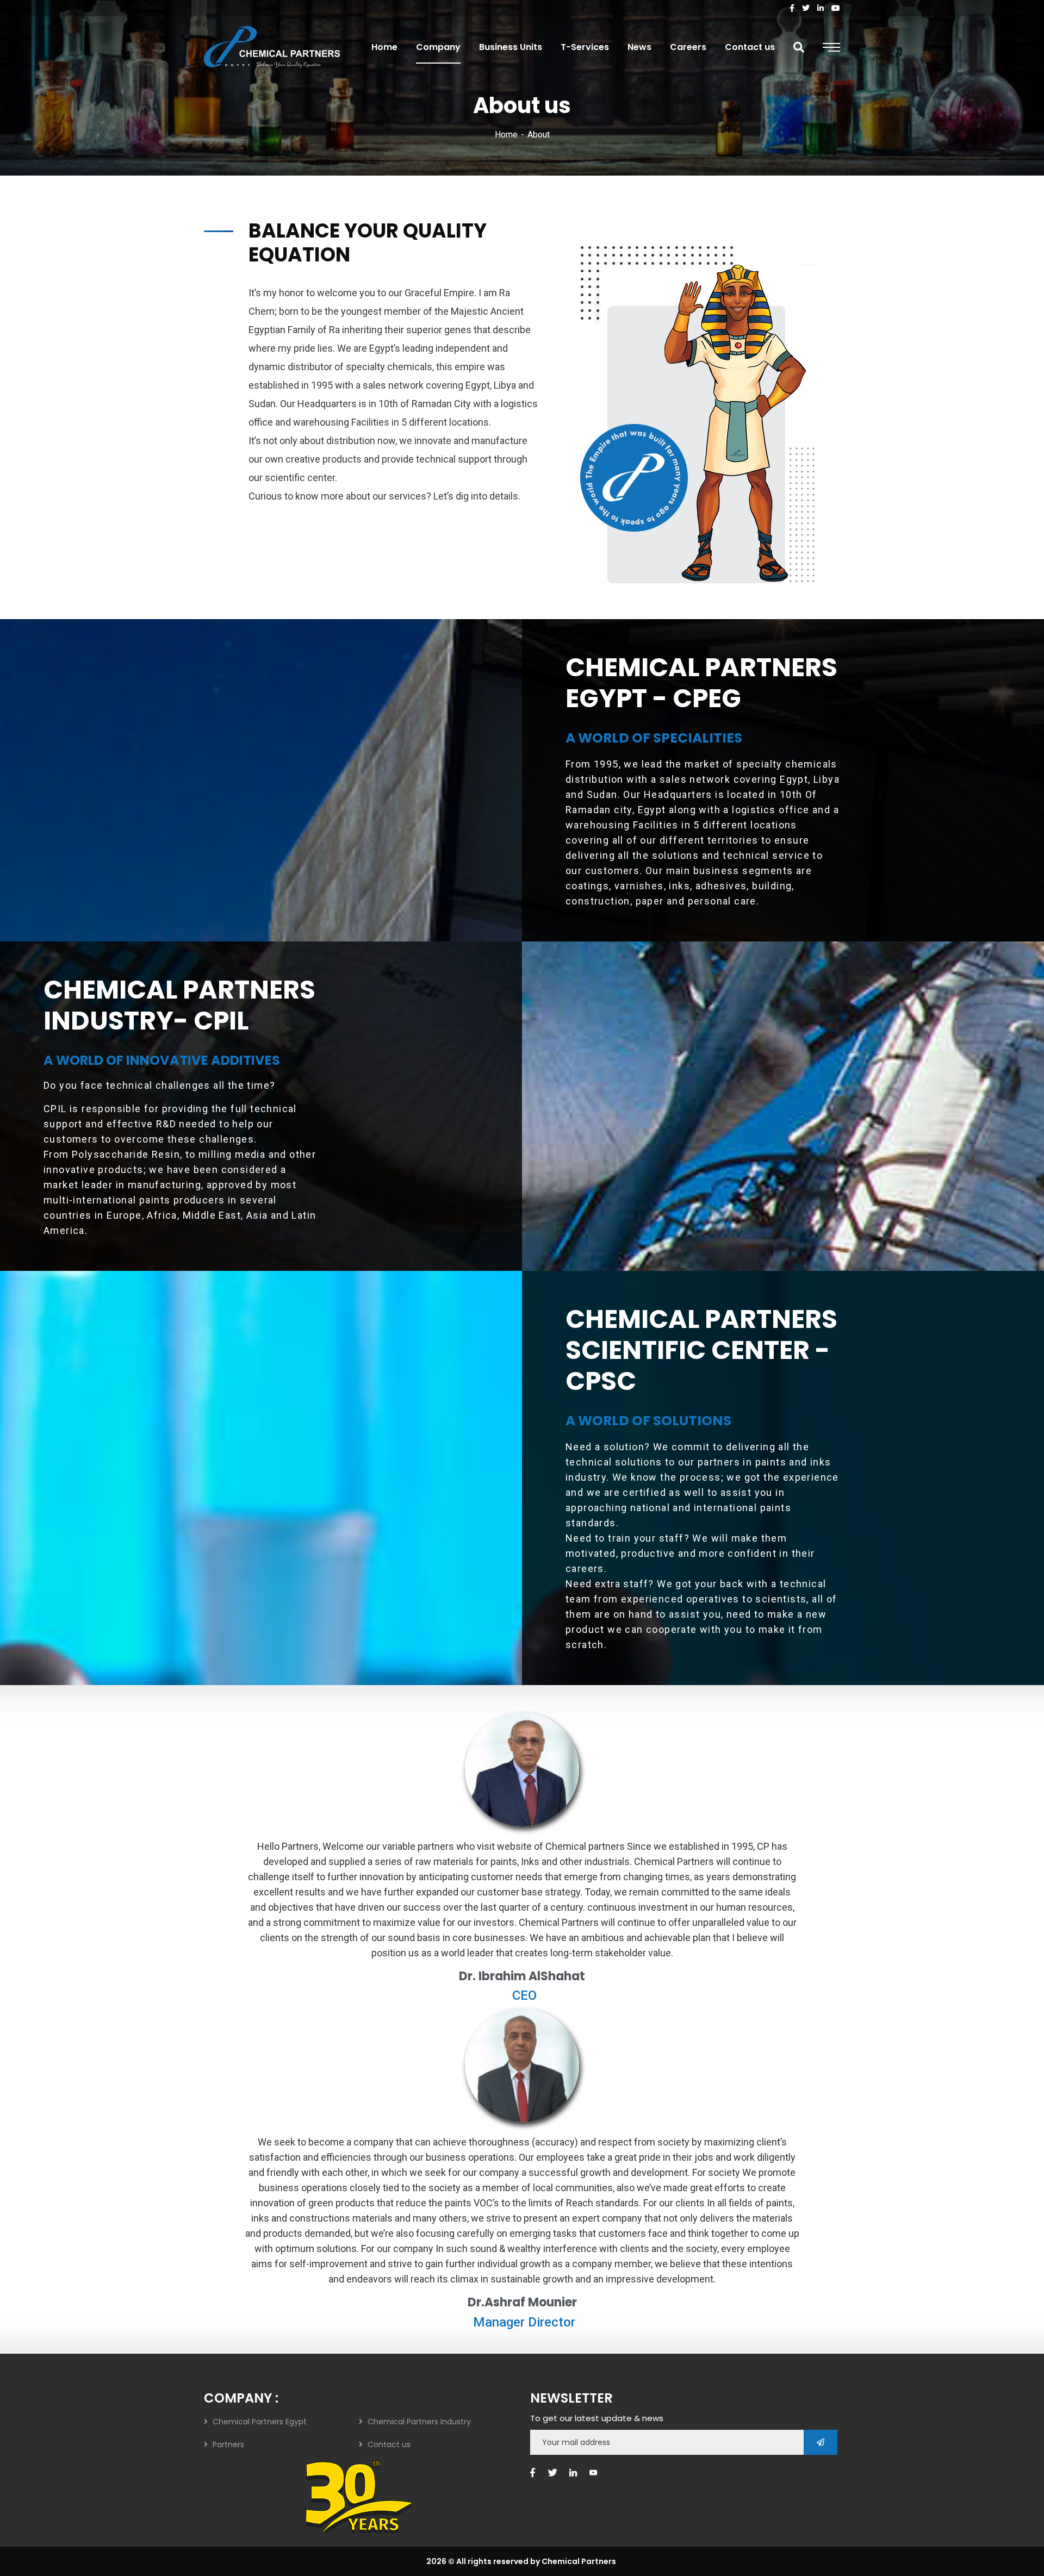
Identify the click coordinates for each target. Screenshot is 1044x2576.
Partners (228, 2444)
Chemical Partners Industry (419, 2422)
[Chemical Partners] (272, 47)
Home (506, 135)
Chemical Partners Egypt (260, 2422)
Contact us (389, 2444)
